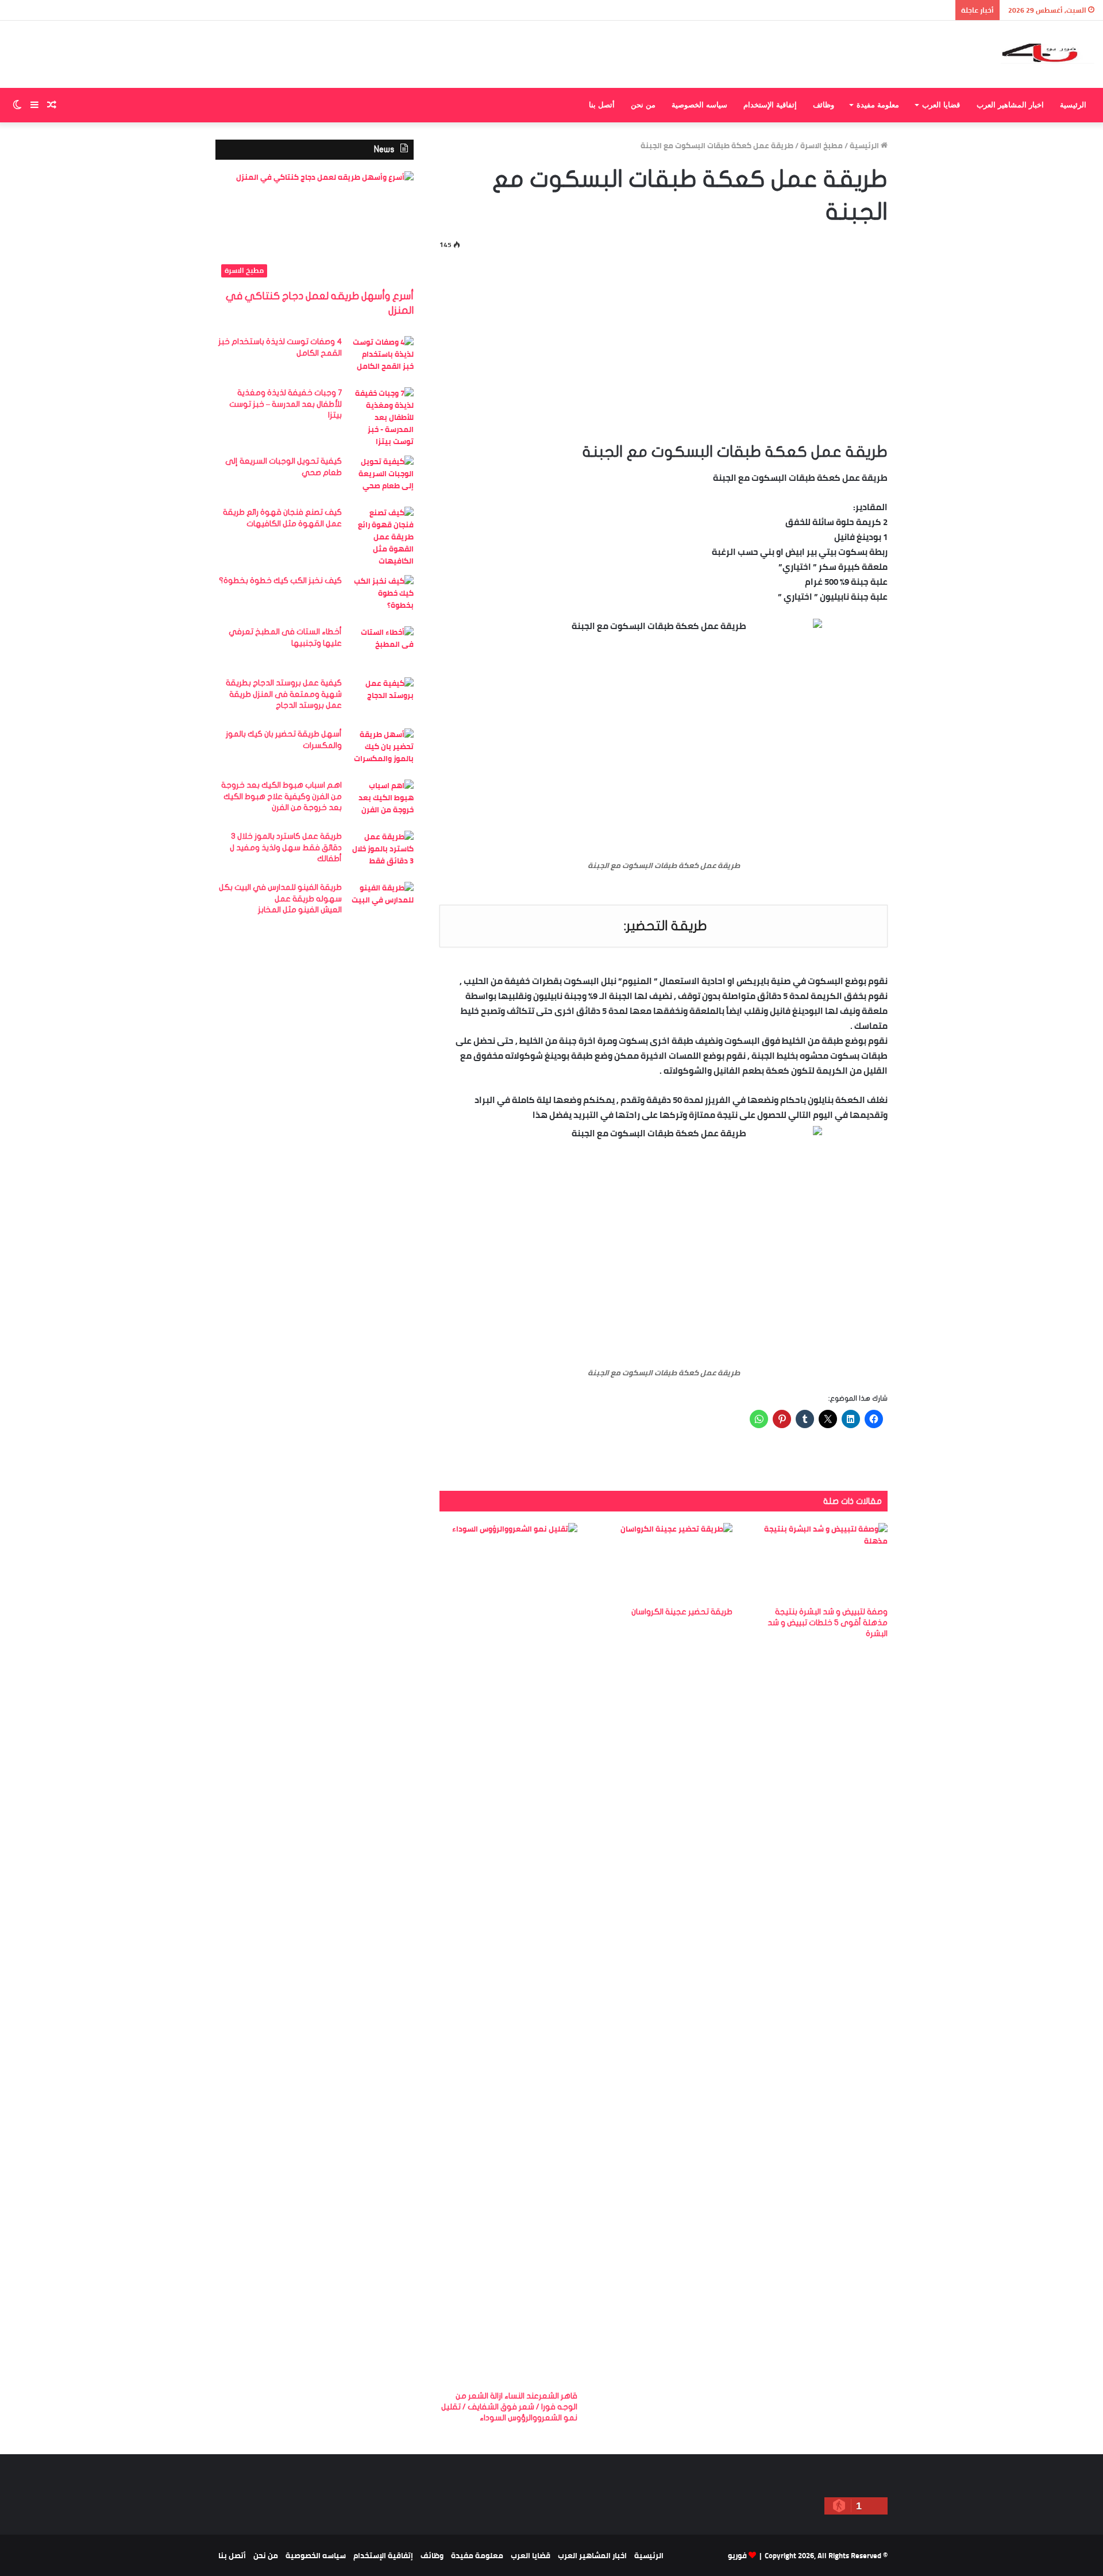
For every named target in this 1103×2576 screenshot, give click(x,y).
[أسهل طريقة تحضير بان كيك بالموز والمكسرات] (382, 750)
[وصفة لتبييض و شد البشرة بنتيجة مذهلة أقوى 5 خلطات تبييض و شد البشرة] (819, 1562)
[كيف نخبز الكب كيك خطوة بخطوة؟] (382, 597)
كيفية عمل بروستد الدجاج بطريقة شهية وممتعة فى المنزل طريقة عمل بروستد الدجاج (284, 694)
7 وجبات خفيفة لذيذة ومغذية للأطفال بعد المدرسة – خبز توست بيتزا (286, 404)
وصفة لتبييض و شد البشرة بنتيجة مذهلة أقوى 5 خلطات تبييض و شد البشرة (828, 1623)
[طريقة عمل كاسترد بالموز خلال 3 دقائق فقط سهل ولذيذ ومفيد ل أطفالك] (382, 852)
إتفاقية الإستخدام (770, 105)
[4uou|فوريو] (1048, 54)
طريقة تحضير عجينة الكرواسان (682, 1612)
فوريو (737, 2555)
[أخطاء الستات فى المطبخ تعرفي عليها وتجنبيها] (382, 648)
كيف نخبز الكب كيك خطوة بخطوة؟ (280, 581)
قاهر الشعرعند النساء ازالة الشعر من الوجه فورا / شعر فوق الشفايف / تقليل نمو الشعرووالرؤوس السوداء (509, 2407)
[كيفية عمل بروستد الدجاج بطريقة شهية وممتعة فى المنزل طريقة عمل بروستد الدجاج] (382, 699)
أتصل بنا (602, 105)
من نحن (643, 105)
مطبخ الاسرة (822, 145)
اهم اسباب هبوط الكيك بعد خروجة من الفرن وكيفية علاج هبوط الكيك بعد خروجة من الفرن (281, 796)
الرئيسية (1073, 105)
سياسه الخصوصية (699, 105)
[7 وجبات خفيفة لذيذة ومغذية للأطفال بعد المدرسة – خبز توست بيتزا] (382, 417)
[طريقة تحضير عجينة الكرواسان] (664, 1562)
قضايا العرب (941, 105)
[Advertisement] (664, 344)
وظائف (824, 105)
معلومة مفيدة (878, 105)
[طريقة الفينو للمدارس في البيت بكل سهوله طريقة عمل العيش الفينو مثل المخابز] (382, 903)
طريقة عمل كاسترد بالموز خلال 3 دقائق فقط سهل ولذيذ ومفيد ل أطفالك (286, 847)
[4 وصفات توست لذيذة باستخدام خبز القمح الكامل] (382, 358)
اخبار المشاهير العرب (1010, 105)
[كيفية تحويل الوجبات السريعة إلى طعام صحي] (382, 477)
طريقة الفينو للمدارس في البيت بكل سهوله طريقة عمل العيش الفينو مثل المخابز (280, 898)
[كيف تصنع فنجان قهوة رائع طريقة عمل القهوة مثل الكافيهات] (382, 537)
